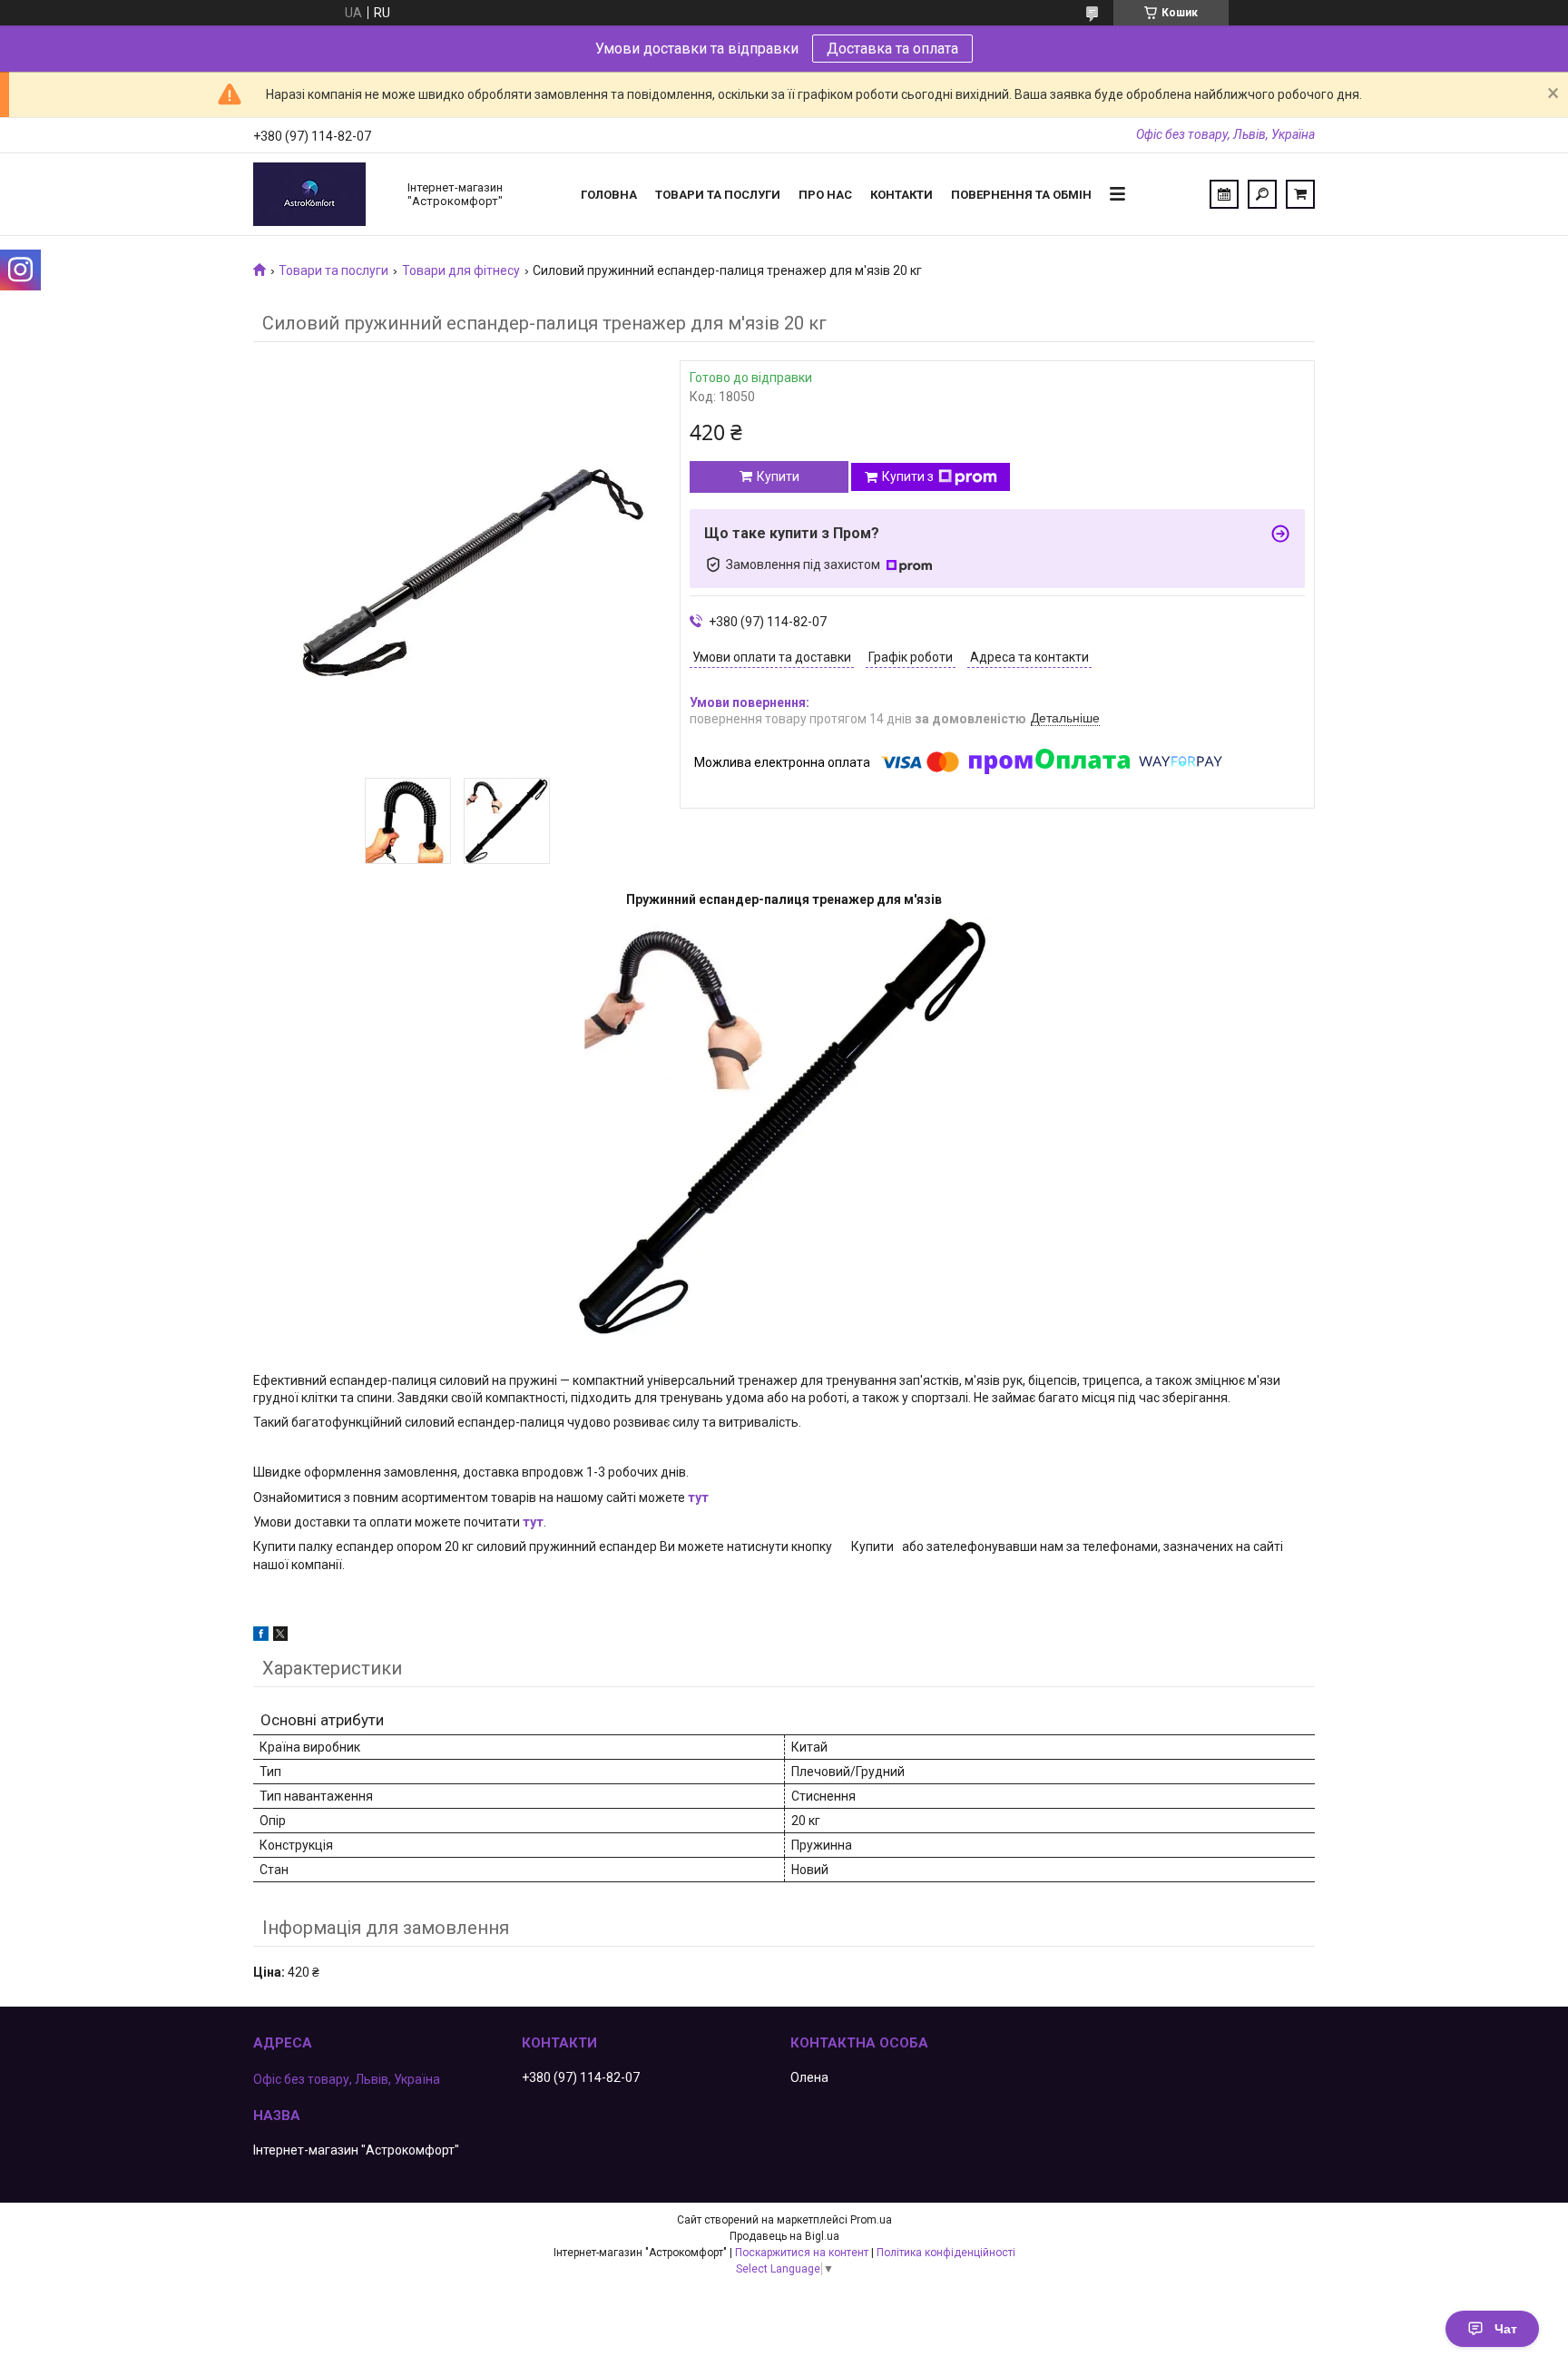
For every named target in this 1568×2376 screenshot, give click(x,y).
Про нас (825, 195)
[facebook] (261, 1636)
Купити (778, 476)
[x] (280, 1636)
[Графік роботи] (1224, 194)
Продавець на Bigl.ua (784, 2236)
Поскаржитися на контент (802, 2253)
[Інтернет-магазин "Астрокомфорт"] (321, 194)
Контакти (902, 195)
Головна (609, 195)
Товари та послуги (718, 195)
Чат (1506, 2329)
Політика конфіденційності (946, 2253)
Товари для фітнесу (461, 270)
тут (698, 1497)
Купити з (908, 476)
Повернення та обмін (1021, 195)
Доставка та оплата (892, 49)
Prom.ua (871, 2220)
